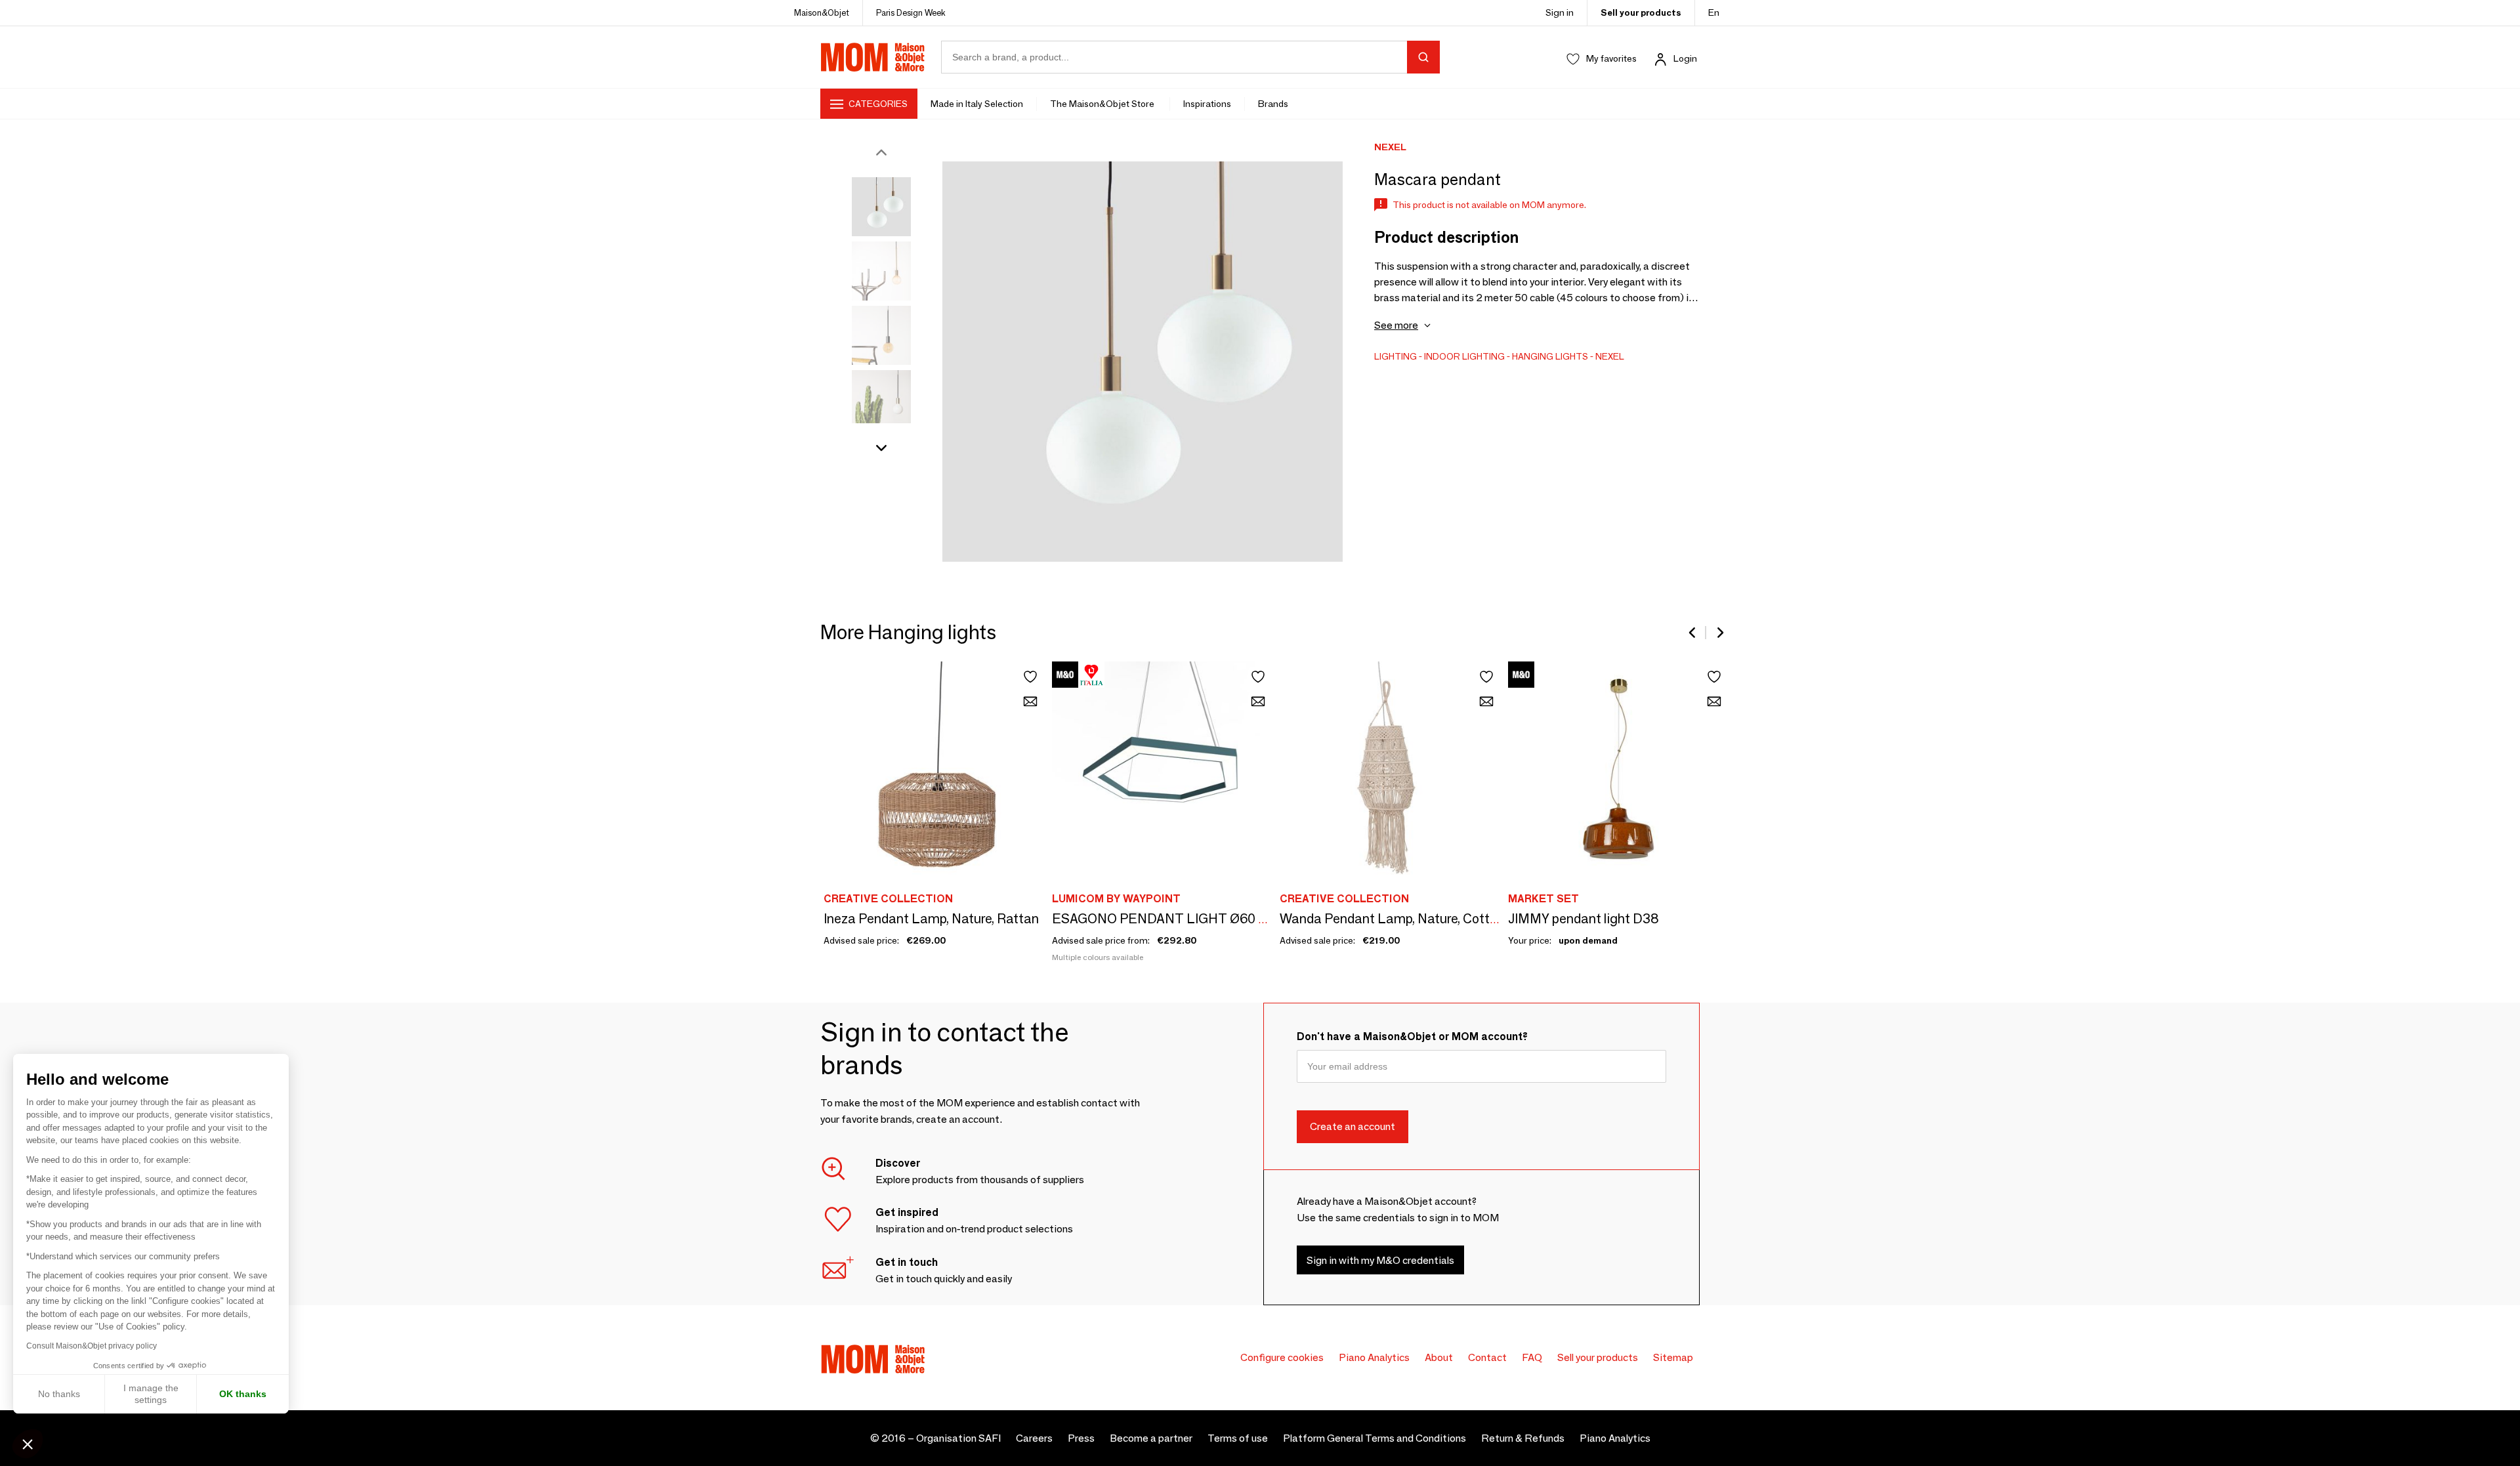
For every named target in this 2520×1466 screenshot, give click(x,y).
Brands (1273, 104)
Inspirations (1207, 104)
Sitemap (1673, 1357)
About (1439, 1357)
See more (1396, 325)
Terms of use (1238, 1438)
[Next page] (1719, 633)
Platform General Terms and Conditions (1375, 1438)
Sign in (1560, 12)
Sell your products (1641, 12)
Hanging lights (1550, 356)
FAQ (1532, 1357)
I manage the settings (151, 1394)
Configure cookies (1282, 1357)
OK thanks (243, 1394)
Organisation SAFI (958, 1438)
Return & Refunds (1523, 1438)
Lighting (1396, 356)
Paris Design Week (911, 12)
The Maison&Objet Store (1103, 104)
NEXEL (1610, 356)
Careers (1034, 1438)
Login (1685, 58)
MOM (873, 57)
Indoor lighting (1464, 356)
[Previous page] (1693, 633)
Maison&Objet (822, 12)
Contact (1487, 1357)
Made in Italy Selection (977, 104)
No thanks (59, 1394)
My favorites (1611, 58)
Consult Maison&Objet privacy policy (92, 1346)
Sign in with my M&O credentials (1380, 1260)
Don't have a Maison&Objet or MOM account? (1412, 1037)
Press (1081, 1438)
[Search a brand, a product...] (1423, 57)
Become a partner (1151, 1438)
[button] (28, 1444)
